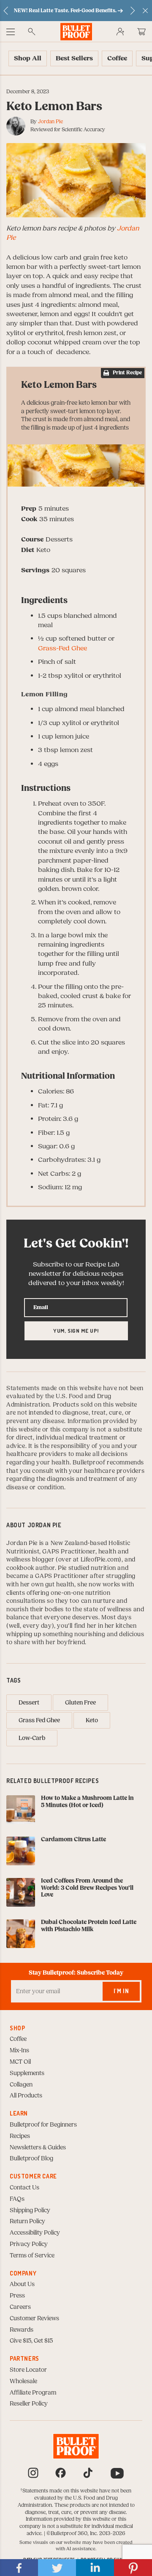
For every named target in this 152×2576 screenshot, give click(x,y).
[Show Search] (32, 32)
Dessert (29, 1703)
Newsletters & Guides (38, 2148)
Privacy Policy (29, 2244)
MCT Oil (20, 2062)
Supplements (27, 2073)
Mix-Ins (19, 2051)
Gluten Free (80, 1703)
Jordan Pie (50, 122)
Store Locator (28, 2370)
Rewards (22, 2330)
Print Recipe (127, 373)
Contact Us (24, 2188)
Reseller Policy (29, 2404)
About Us (22, 2284)
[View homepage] (76, 31)
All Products (26, 2096)
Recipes (20, 2136)
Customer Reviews (34, 2319)
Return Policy (27, 2222)
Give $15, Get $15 (31, 2341)
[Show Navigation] (11, 32)
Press (17, 2296)
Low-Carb (32, 1738)
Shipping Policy (30, 2211)
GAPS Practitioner (69, 1552)
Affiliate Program (33, 2393)
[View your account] (120, 32)
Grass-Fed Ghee (62, 648)
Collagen (21, 2085)
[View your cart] (141, 32)
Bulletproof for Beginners (43, 2125)
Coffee (18, 2039)
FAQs (17, 2199)
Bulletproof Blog (31, 2159)
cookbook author (31, 1568)
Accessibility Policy (35, 2233)
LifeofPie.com (100, 1560)
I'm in (121, 1991)
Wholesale (23, 2381)
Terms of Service (32, 2256)
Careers (20, 2307)
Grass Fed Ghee (39, 1721)
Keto (92, 1721)
